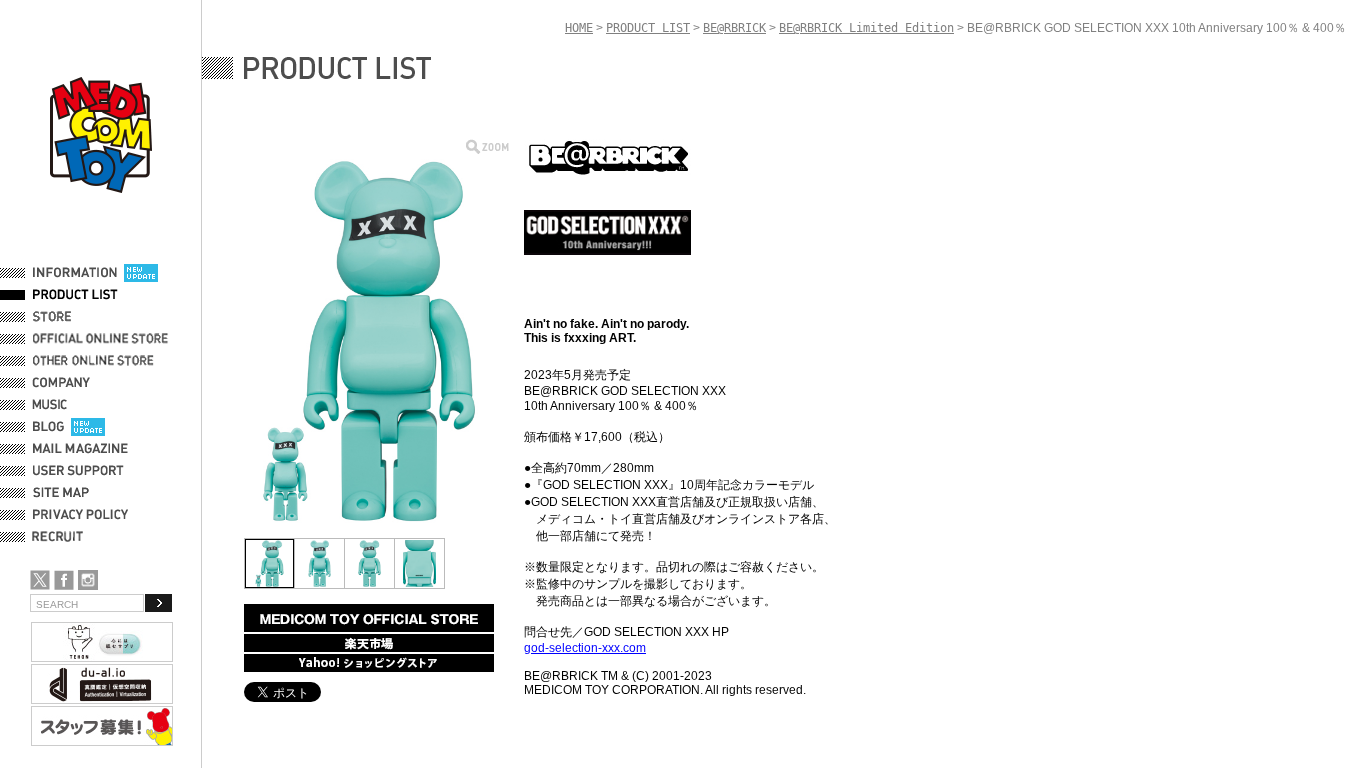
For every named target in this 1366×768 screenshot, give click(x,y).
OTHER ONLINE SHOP (95, 361)
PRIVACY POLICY (80, 515)
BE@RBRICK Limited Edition (866, 28)
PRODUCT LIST (75, 295)
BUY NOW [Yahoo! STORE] (369, 663)
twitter (40, 580)
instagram (88, 580)
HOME (579, 28)
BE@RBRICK (734, 28)
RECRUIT (61, 537)
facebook (64, 580)
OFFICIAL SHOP (77, 317)
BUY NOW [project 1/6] (369, 618)
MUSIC (53, 405)
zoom (487, 146)
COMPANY (61, 383)
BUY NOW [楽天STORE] (369, 643)
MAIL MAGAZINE (80, 449)
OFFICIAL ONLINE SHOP (102, 339)
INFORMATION (75, 273)
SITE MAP (61, 493)
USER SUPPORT (78, 471)
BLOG (48, 427)
